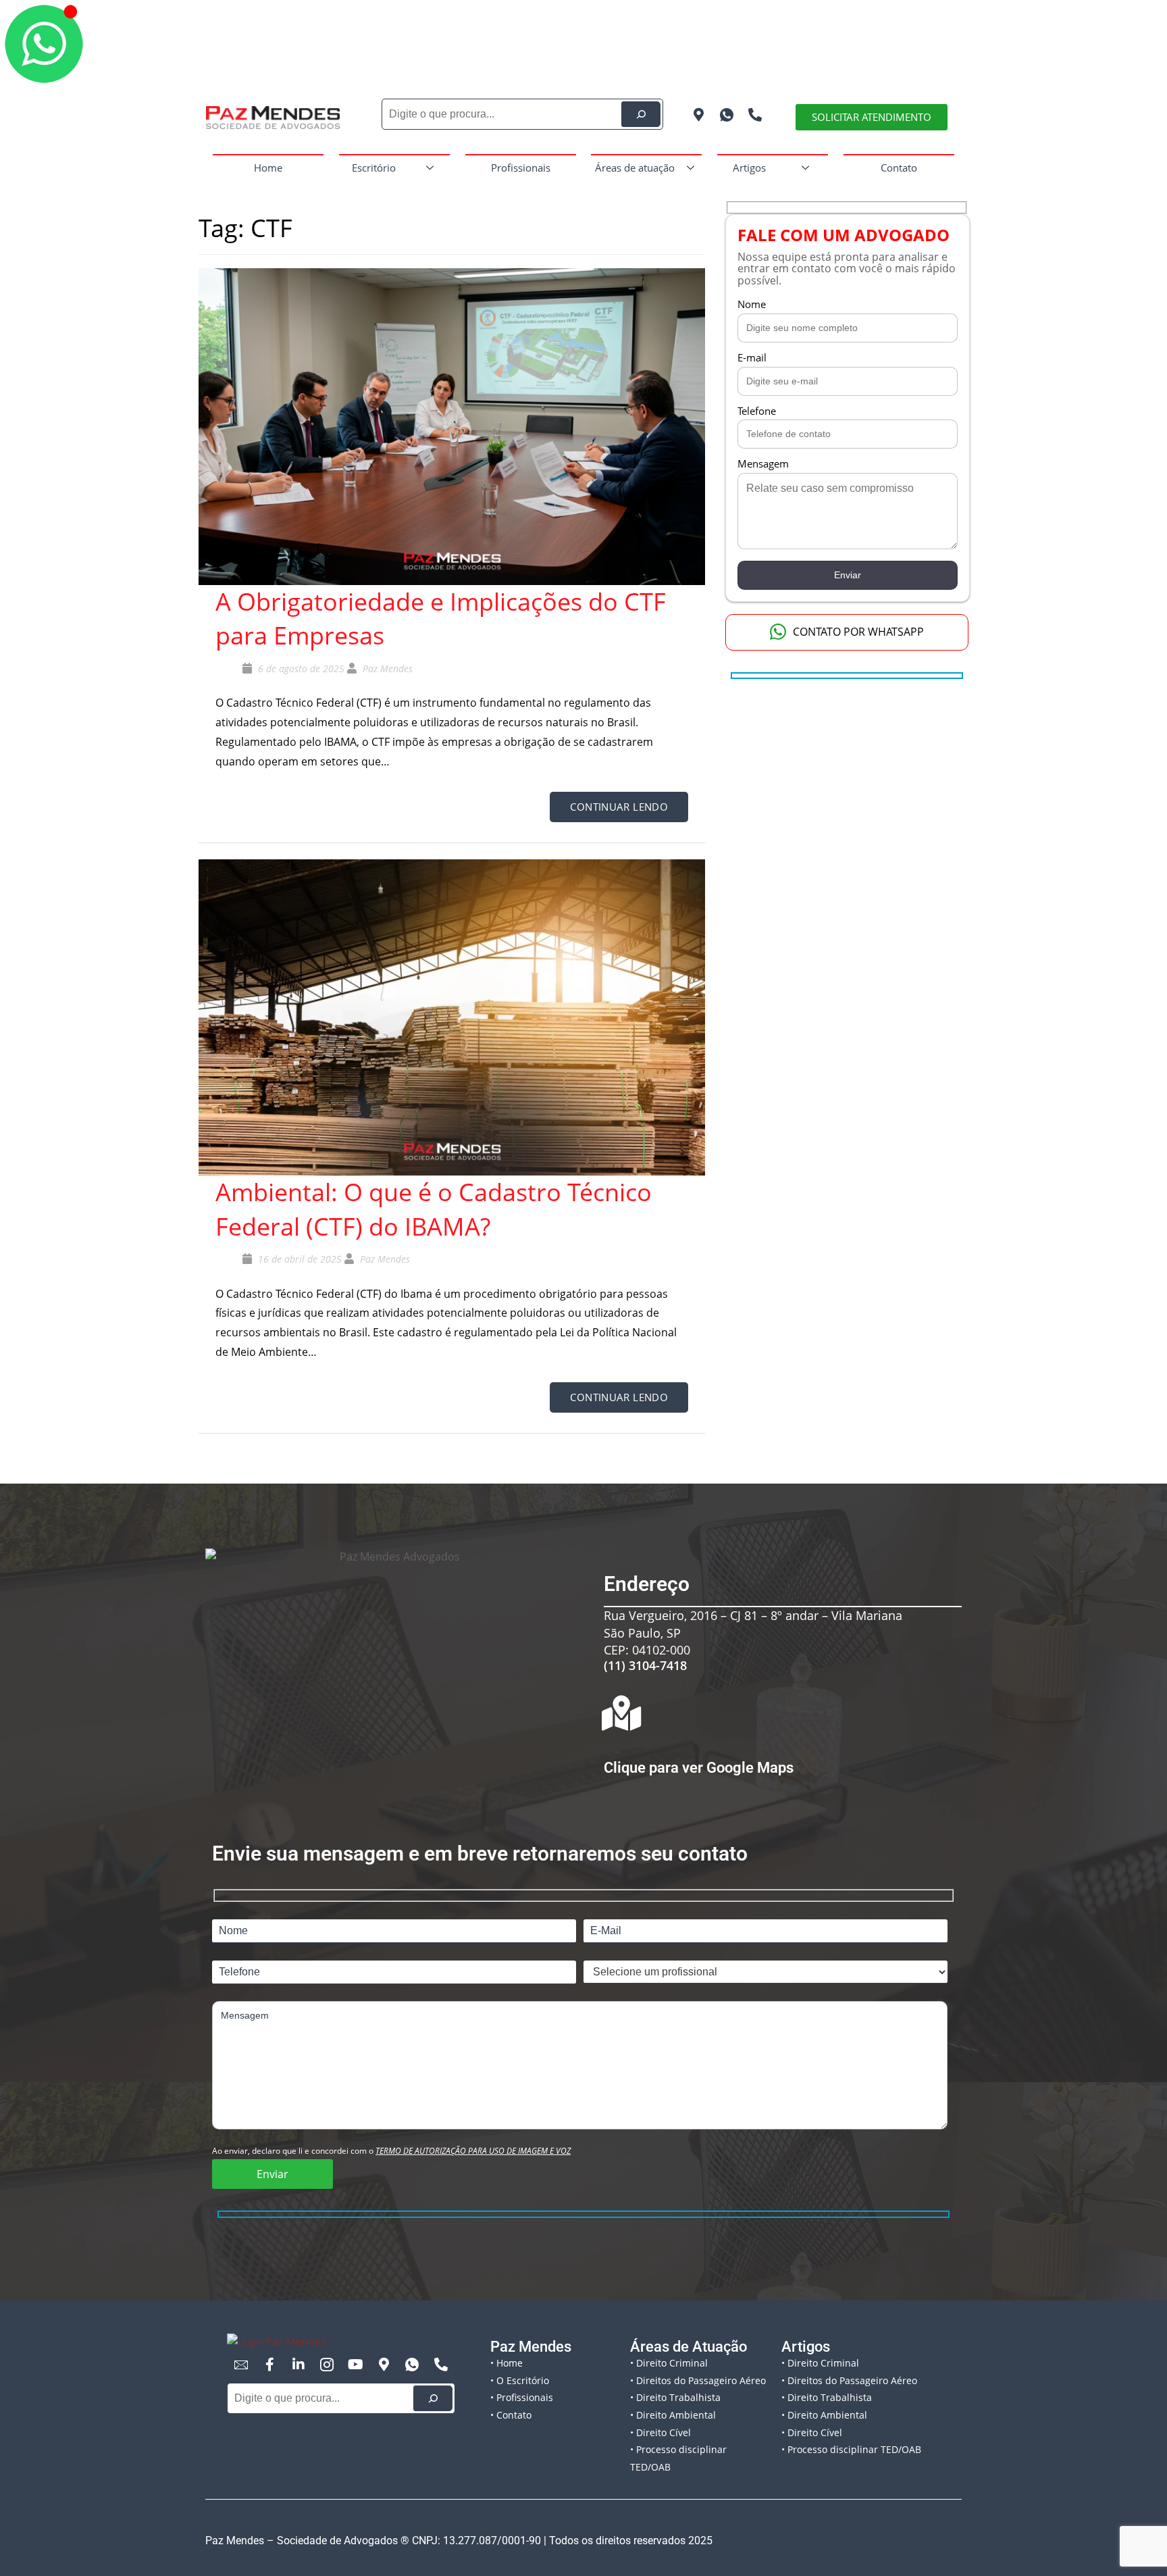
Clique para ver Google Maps (699, 1768)
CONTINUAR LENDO (619, 807)
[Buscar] (433, 2398)
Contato (899, 168)
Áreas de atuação (635, 168)
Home (268, 168)
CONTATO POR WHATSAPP (858, 632)
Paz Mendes (388, 668)
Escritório (374, 168)
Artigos (749, 168)
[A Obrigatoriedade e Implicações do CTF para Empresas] (452, 426)
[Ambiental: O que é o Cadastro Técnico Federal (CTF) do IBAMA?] (452, 1016)
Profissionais (521, 168)
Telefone (757, 411)
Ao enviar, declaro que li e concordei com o (391, 2151)
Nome (752, 304)
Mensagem (763, 463)
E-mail (752, 357)
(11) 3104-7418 (645, 1665)
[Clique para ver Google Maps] (621, 1713)
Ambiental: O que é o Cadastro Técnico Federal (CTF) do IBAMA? (434, 1209)
